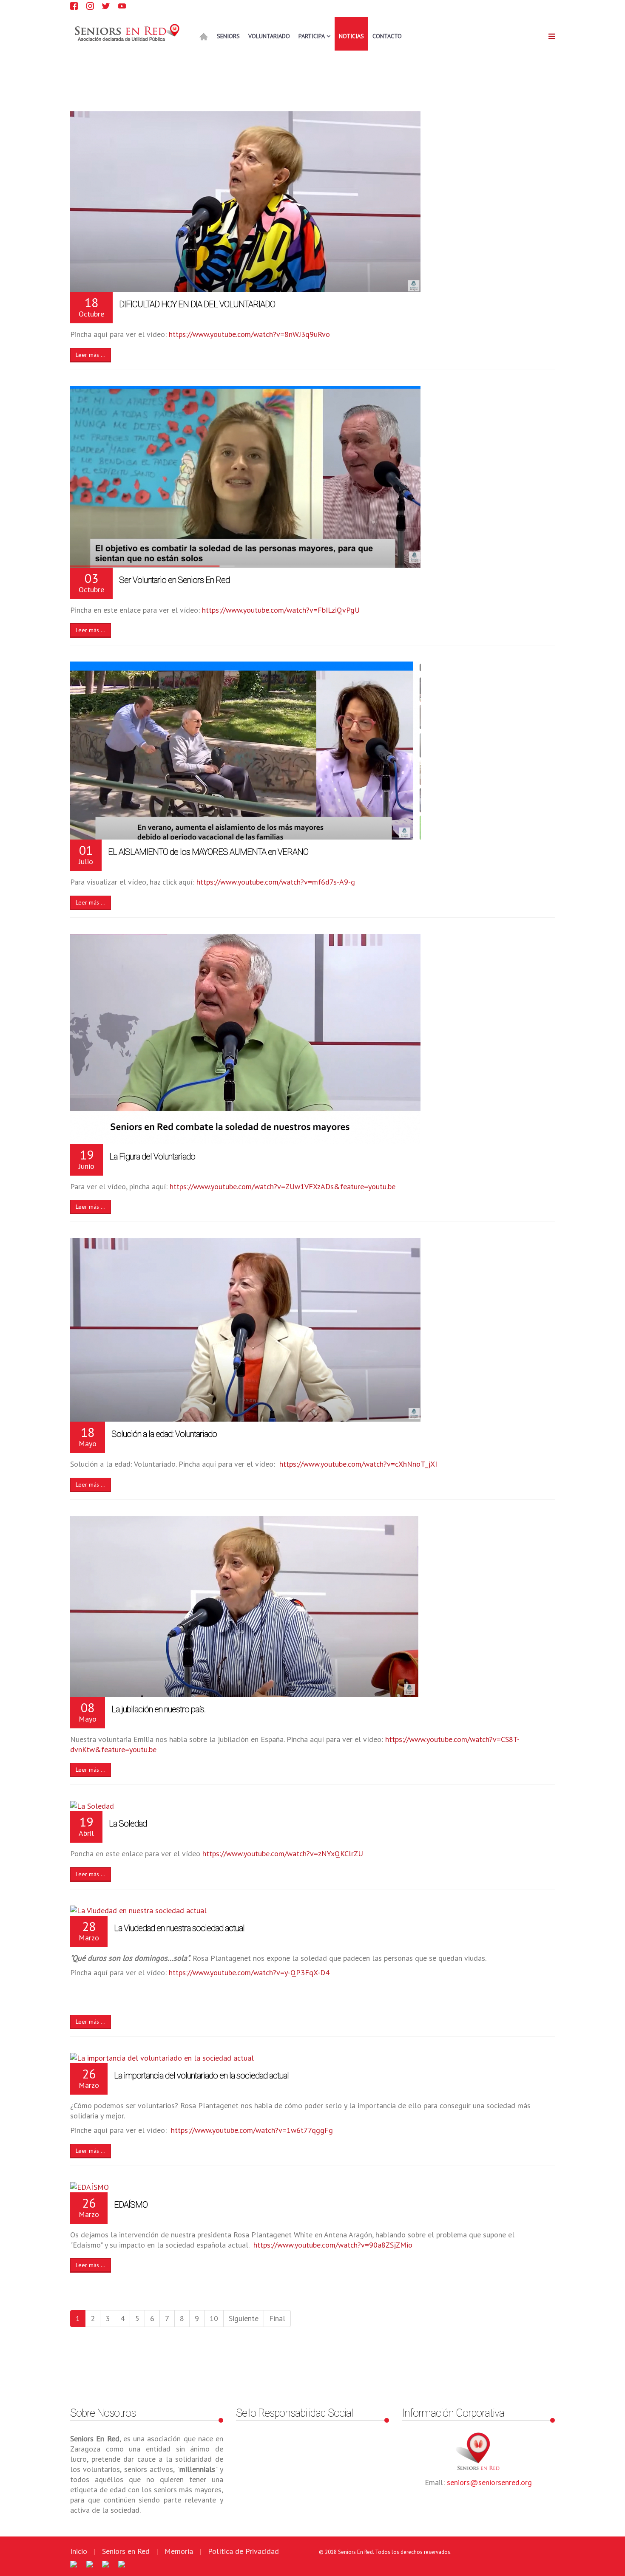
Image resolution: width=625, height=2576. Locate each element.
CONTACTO (387, 36)
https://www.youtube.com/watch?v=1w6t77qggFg (252, 2130)
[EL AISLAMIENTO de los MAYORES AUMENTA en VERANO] (312, 751)
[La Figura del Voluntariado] (312, 1039)
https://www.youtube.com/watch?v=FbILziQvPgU (281, 610)
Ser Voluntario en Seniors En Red (174, 580)
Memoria (179, 2551)
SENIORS (228, 36)
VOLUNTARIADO (269, 36)
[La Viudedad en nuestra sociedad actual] (312, 1911)
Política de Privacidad (243, 2551)
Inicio (79, 2551)
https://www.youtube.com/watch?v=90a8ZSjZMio (333, 2245)
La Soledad (128, 1824)
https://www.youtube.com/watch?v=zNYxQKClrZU (283, 1854)
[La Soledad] (312, 1806)
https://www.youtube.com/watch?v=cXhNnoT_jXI (358, 1464)
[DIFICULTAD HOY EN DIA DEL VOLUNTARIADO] (312, 202)
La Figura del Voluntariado (152, 1157)
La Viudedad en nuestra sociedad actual (179, 1928)
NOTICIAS (351, 36)
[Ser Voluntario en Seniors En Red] (312, 477)
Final (277, 2318)
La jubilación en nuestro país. (158, 1709)
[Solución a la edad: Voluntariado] (312, 1330)
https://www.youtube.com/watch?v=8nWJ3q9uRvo (249, 334)
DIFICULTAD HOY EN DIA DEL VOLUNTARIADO (197, 304)
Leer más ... (91, 355)
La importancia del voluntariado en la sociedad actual (201, 2076)
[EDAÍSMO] (312, 2187)
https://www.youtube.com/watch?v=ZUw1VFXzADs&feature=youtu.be (283, 1186)
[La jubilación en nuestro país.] (312, 1606)
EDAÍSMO (131, 2205)
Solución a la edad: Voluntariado (164, 1434)
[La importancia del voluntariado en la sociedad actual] (312, 2058)
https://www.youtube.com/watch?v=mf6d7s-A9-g (276, 882)
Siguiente (244, 2318)
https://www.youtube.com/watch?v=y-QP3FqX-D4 (249, 1972)
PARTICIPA (312, 36)
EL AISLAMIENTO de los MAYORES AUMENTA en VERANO (208, 852)
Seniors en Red (126, 2551)
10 (214, 2318)
